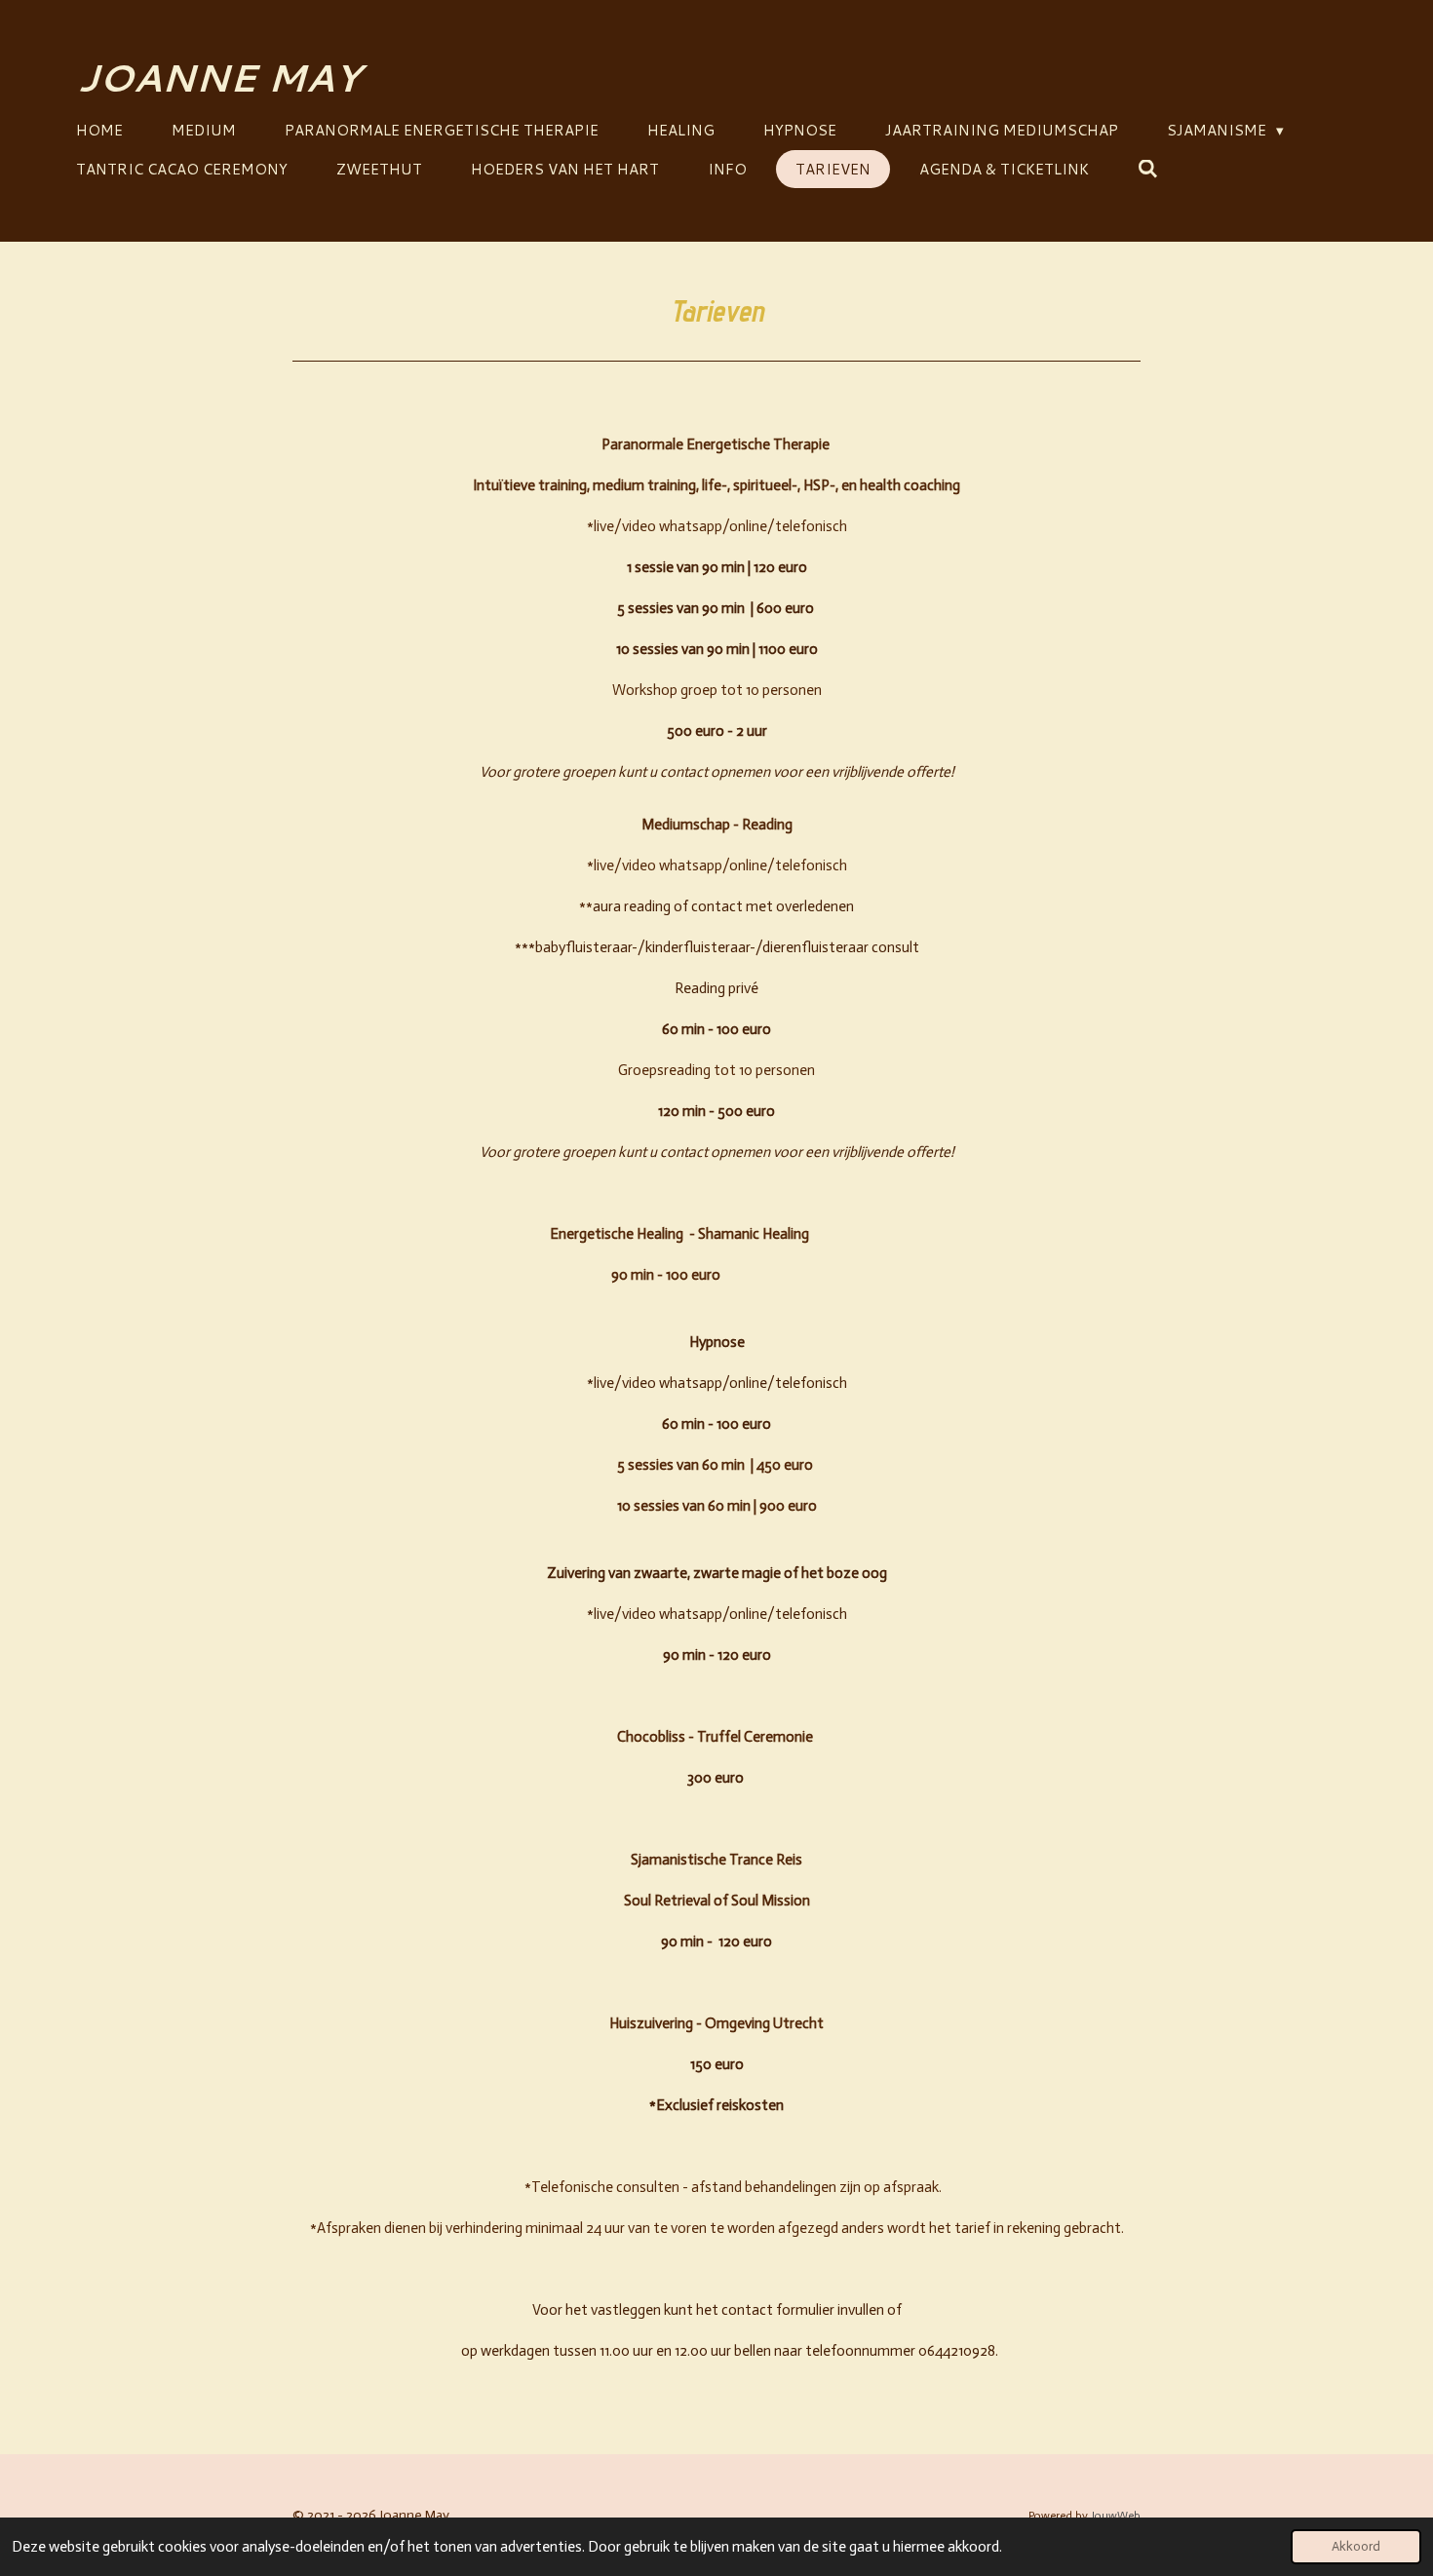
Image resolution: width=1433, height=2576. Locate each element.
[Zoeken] (1148, 169)
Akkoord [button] (1356, 2546)
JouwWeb (1116, 2516)
